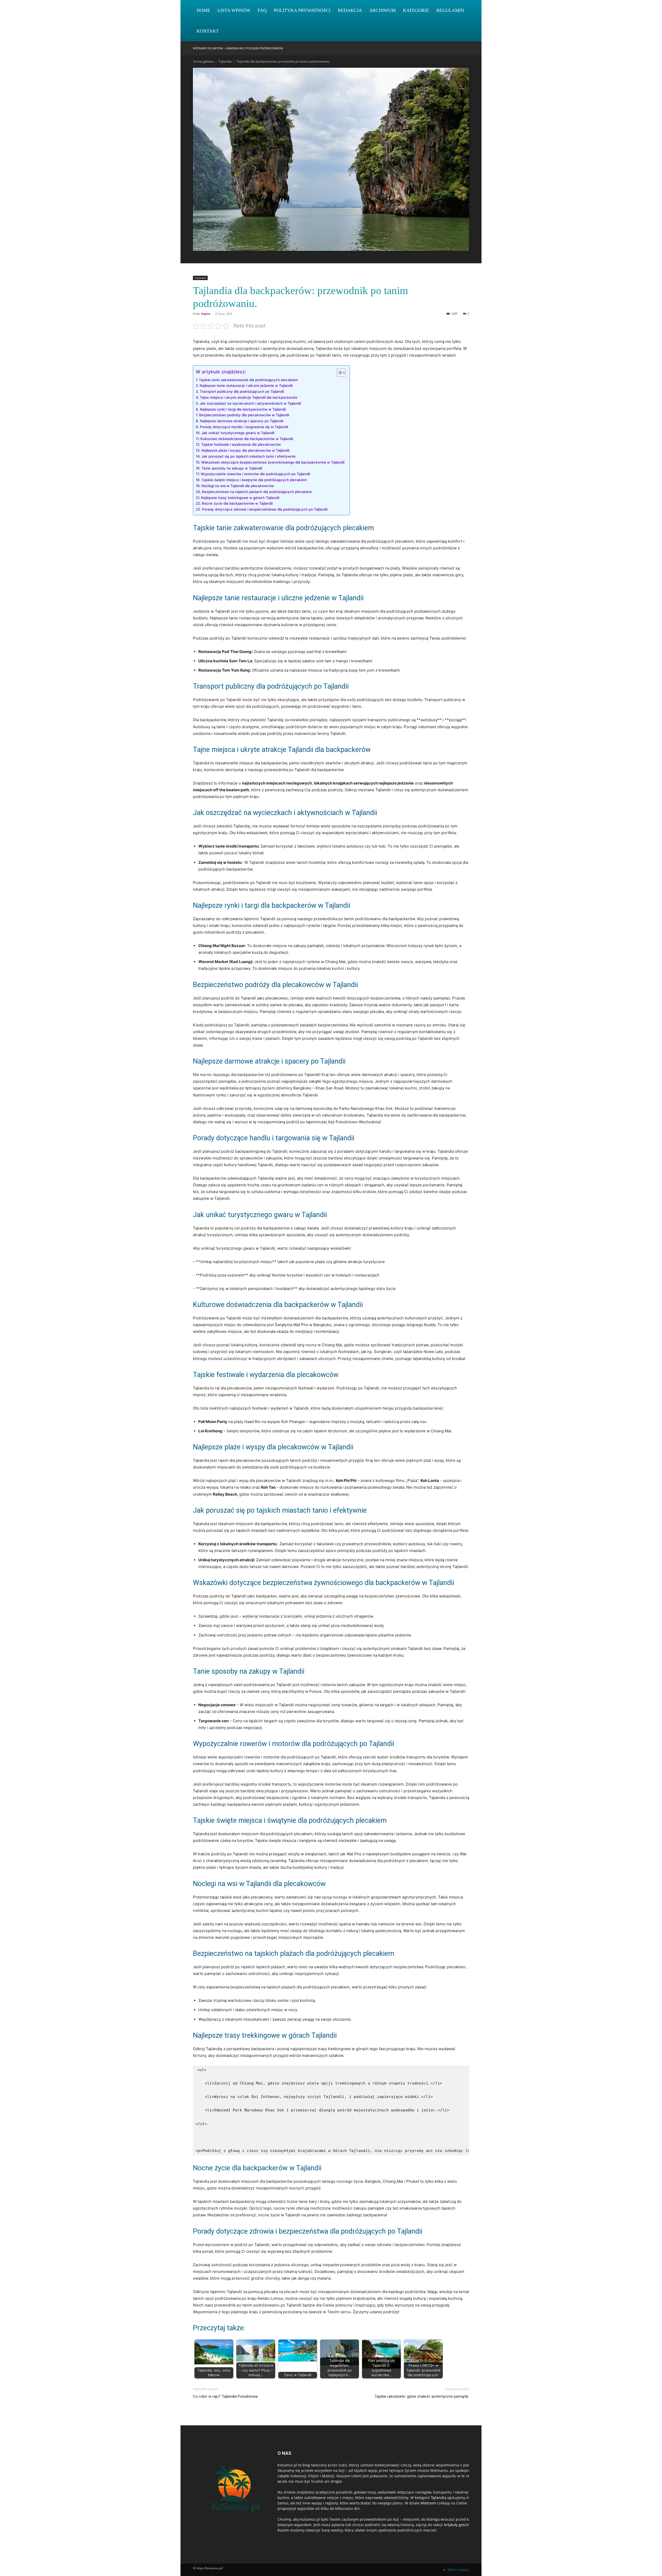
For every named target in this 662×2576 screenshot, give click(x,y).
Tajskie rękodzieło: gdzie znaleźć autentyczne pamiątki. (422, 2396)
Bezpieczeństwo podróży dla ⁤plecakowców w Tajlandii (244, 415)
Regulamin (450, 10)
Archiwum (382, 10)
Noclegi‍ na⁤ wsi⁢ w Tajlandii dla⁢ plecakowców (238, 486)
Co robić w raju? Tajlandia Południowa (225, 2396)
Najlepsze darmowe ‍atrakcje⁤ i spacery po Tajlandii (242, 421)
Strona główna (203, 61)
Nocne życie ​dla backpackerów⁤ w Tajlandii (237, 503)
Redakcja (350, 10)
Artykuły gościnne (459, 2525)
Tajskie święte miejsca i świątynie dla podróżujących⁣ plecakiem (254, 480)
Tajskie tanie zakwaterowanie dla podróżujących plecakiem (248, 380)
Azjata (206, 314)
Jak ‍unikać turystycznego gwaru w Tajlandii (238, 433)
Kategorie (416, 10)
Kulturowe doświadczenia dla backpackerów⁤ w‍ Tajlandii (247, 439)
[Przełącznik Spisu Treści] (339, 373)
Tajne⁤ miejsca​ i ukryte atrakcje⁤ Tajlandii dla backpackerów (249, 397)
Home (203, 10)
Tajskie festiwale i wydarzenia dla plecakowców (241, 444)
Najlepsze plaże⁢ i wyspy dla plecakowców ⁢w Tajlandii (245, 450)
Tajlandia (225, 61)
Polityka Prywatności (302, 10)
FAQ (262, 10)
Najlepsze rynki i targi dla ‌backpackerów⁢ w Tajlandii (243, 409)
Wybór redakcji (458, 2570)
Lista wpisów (234, 10)
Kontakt (208, 31)
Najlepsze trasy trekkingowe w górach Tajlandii (240, 498)
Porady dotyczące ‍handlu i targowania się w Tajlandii (244, 427)
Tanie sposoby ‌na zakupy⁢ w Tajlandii (232, 468)
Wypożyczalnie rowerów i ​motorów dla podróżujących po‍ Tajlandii (255, 474)
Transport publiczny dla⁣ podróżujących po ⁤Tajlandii (242, 391)
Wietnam (428, 2503)
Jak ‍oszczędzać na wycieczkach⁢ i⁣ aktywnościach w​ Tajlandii (250, 403)
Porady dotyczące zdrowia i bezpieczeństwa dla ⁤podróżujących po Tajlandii (265, 509)
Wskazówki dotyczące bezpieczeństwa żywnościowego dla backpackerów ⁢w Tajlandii (273, 462)
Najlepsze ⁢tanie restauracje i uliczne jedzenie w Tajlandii (246, 386)
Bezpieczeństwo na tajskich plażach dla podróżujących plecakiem (257, 492)
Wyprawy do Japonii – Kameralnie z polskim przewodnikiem (238, 48)
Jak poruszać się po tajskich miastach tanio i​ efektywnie (249, 456)
